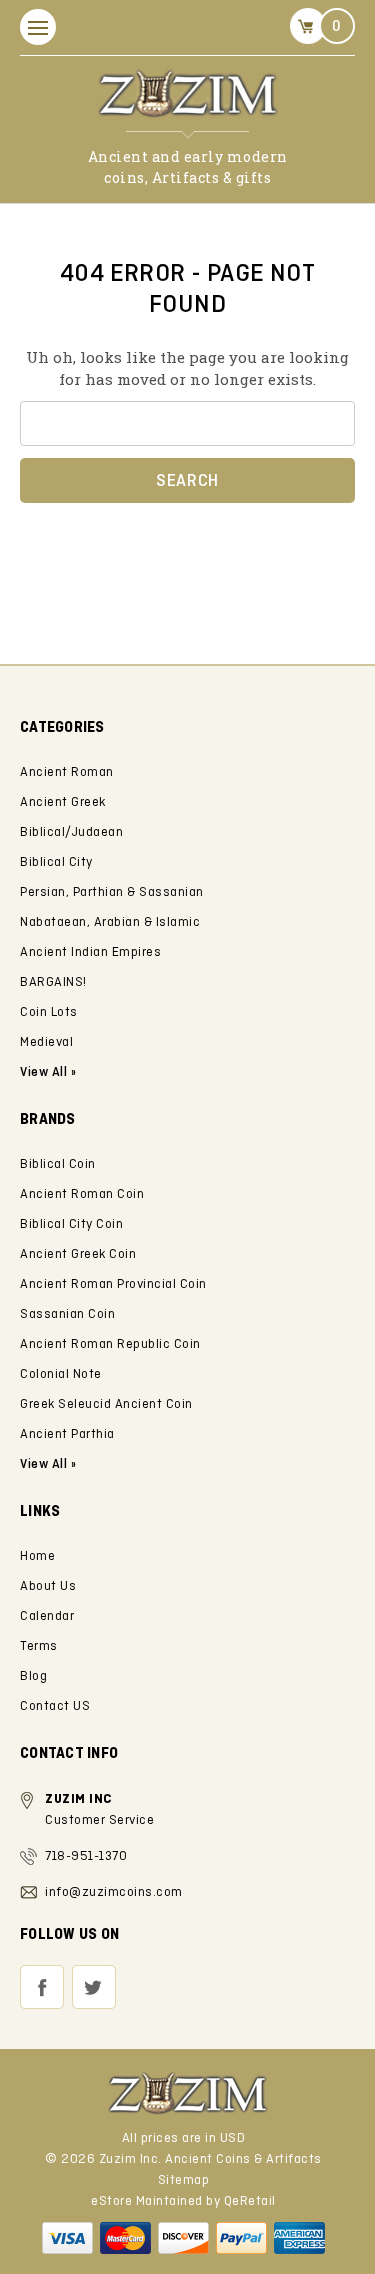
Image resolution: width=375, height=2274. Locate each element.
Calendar (47, 1616)
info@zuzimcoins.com (114, 1892)
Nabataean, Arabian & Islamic (110, 922)
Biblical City (56, 862)
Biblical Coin (58, 1164)
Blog (33, 1676)
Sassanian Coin (67, 1314)
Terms (39, 1646)
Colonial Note (61, 1374)
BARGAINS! (53, 982)
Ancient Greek (63, 802)
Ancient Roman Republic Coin (110, 1344)
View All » (48, 1464)
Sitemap (184, 2180)
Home (37, 1556)
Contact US (55, 1706)
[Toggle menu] (38, 27)
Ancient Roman (67, 772)
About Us (48, 1586)
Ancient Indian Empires (90, 952)
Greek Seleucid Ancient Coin (106, 1404)
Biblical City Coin (71, 1224)
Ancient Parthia (67, 1434)
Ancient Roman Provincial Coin (113, 1284)
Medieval (46, 1042)
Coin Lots (49, 1012)
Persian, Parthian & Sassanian (112, 892)
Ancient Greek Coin (78, 1254)
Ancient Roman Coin (82, 1194)
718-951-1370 (86, 1856)
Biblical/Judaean (71, 832)
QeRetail (250, 2201)
